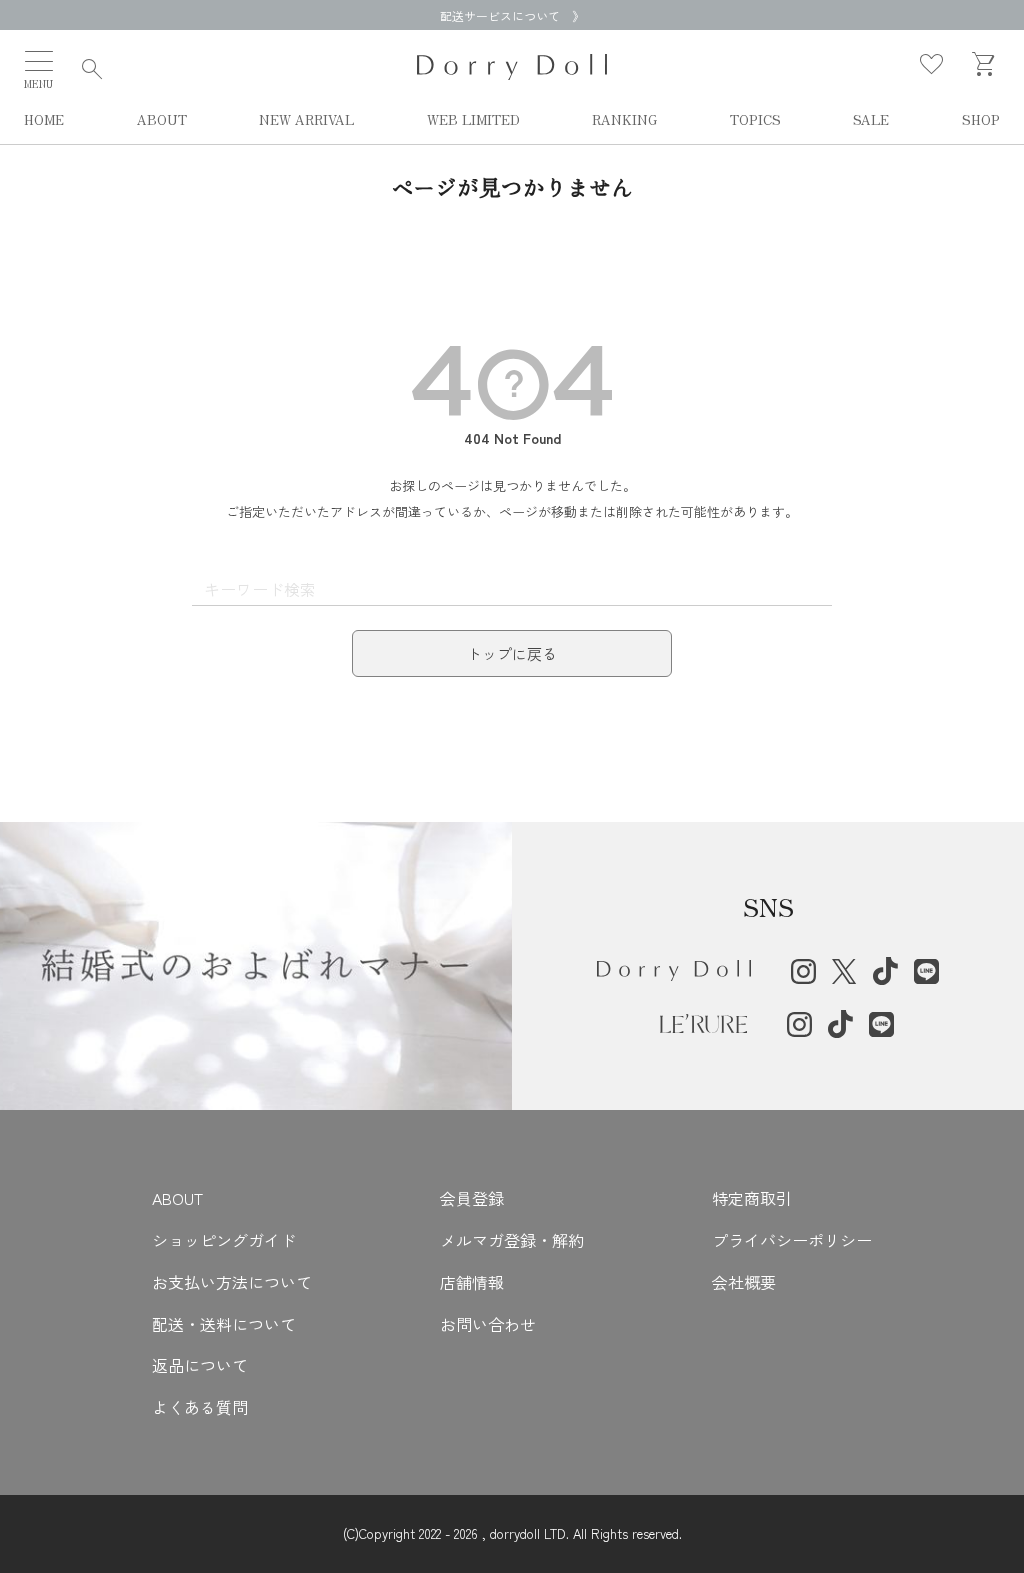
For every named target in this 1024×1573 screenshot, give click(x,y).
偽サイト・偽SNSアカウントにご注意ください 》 (512, 15)
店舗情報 (472, 1282)
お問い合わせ (488, 1324)
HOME (44, 120)
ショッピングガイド (224, 1240)
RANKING (624, 120)
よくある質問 (200, 1407)
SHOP (981, 120)
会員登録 (472, 1198)
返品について (200, 1365)
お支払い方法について (232, 1282)
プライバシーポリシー (792, 1240)
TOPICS (755, 120)
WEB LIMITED (473, 120)
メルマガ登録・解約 (512, 1240)
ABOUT (162, 120)
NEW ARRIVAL (306, 120)
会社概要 (744, 1282)
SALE (871, 120)
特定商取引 (752, 1198)
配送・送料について (224, 1324)
